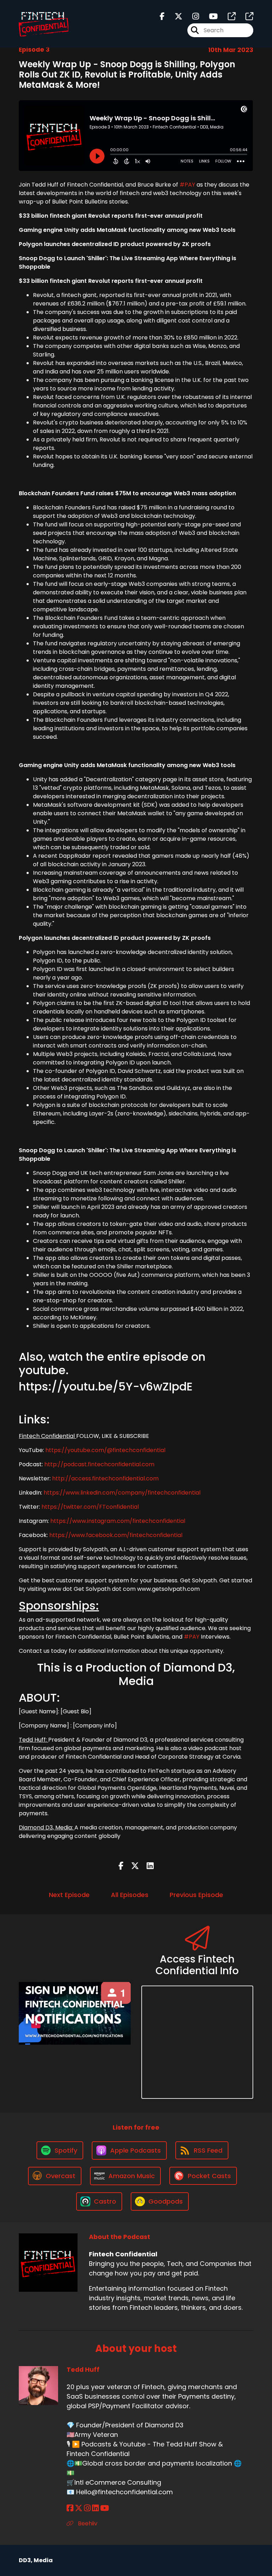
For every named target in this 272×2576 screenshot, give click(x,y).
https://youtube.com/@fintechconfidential (105, 1450)
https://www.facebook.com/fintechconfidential (116, 1535)
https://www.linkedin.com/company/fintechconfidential (122, 1493)
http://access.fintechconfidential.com (105, 1478)
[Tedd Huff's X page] (79, 2508)
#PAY (187, 185)
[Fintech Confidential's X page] (174, 16)
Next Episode (69, 1895)
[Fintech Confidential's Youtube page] (209, 16)
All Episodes (130, 1895)
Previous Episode (196, 1895)
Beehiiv (87, 2523)
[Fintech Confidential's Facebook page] (162, 16)
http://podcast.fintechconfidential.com (99, 1464)
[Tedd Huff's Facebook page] (70, 2508)
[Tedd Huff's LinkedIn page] (95, 2508)
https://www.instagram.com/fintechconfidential (118, 1521)
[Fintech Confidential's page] (227, 16)
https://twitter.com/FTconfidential (90, 1507)
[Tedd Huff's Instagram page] (87, 2508)
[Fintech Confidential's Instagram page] (191, 16)
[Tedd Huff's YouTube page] (105, 2508)
